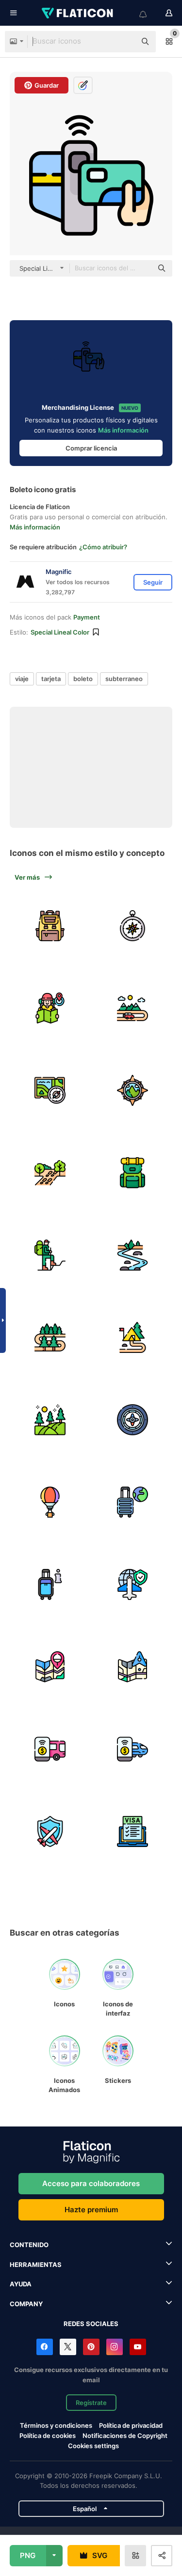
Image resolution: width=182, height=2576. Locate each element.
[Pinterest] (91, 2347)
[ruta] (132, 925)
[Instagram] (115, 2347)
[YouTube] (138, 2347)
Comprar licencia (91, 448)
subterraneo (124, 679)
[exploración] (50, 1090)
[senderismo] (50, 1255)
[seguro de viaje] (50, 1831)
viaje (22, 679)
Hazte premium (91, 2210)
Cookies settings (93, 2446)
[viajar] (132, 1584)
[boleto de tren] (132, 1749)
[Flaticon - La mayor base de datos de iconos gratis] (78, 13)
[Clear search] (124, 42)
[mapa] (132, 1667)
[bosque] (50, 1337)
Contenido (29, 2245)
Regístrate (91, 2403)
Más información (123, 430)
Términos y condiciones (56, 2425)
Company (26, 2304)
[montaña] (132, 1008)
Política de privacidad (131, 2425)
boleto (83, 679)
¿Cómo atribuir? (103, 547)
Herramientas (36, 2265)
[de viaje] (132, 1502)
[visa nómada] (132, 1831)
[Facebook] (45, 2347)
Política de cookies (48, 2436)
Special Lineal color (60, 632)
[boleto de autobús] (50, 1749)
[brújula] (132, 1420)
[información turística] (50, 1584)
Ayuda (21, 2284)
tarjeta (51, 679)
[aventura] (50, 1008)
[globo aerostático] (50, 1502)
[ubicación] (50, 1667)
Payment (87, 617)
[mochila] (50, 925)
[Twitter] (68, 2347)
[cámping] (132, 1337)
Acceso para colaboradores (91, 2183)
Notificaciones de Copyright (125, 2436)
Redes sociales (91, 2324)
